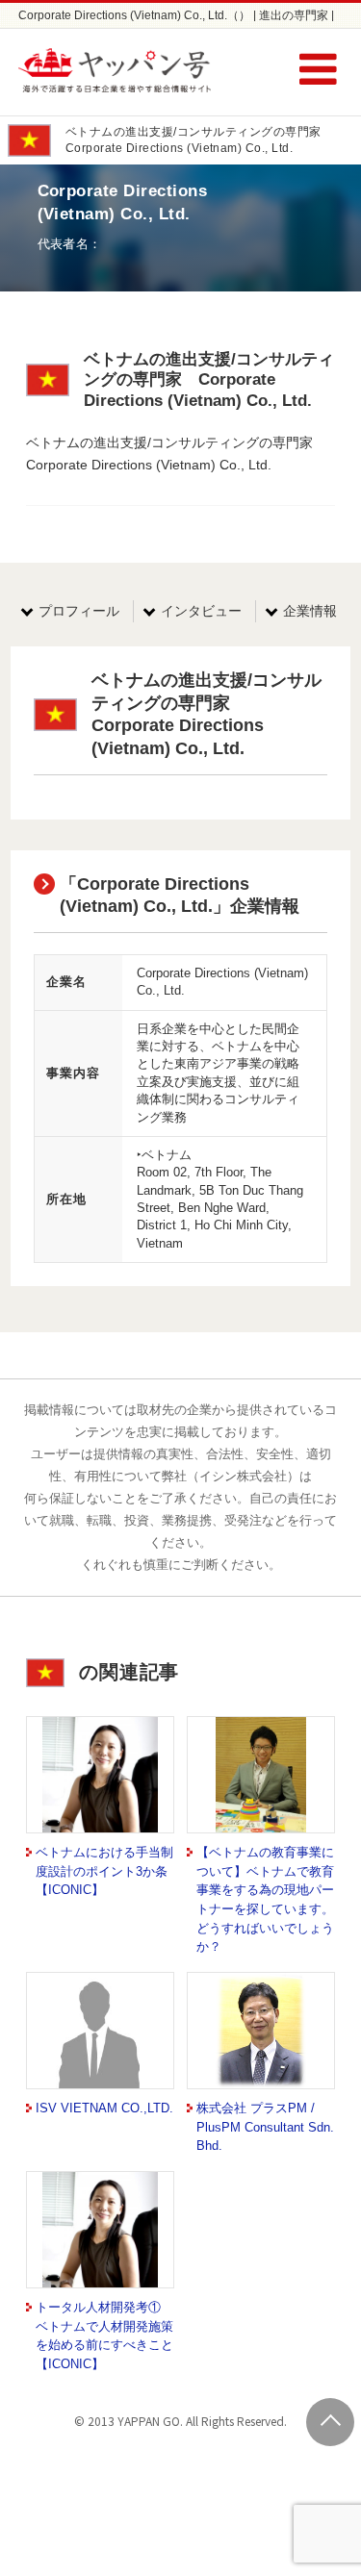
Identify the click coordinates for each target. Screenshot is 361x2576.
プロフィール (79, 611)
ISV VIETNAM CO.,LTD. (104, 2108)
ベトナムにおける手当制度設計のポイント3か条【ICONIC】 (104, 1871)
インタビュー (201, 611)
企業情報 (310, 611)
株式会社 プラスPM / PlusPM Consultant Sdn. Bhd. (265, 2127)
